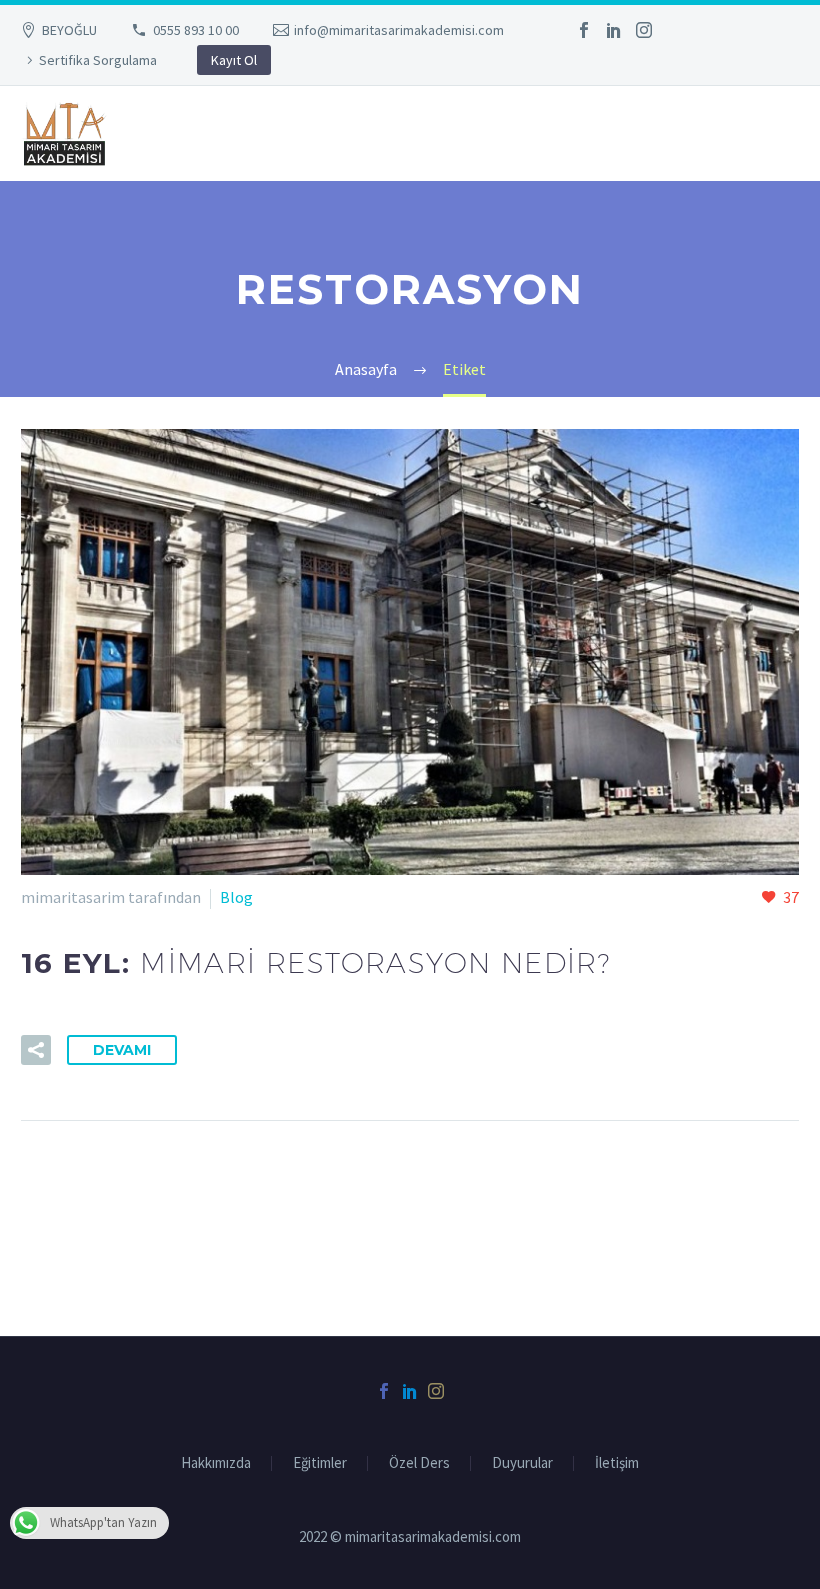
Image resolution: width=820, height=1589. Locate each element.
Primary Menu (781, 135)
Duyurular (522, 1463)
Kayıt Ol (234, 60)
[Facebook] (584, 30)
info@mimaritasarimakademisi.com (399, 30)
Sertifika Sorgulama (98, 60)
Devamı (122, 1050)
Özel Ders (419, 1463)
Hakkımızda (216, 1463)
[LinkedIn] (614, 30)
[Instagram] (644, 30)
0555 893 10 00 (196, 30)
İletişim (617, 1463)
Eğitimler (320, 1463)
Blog (236, 897)
